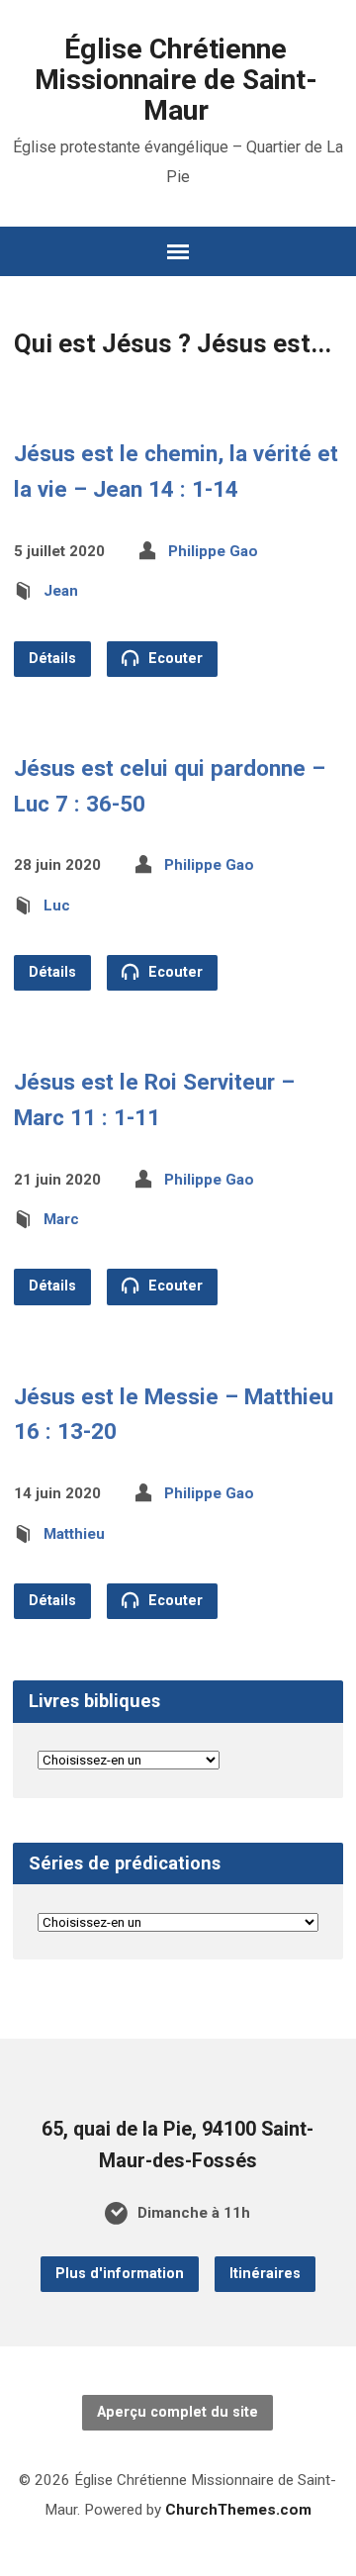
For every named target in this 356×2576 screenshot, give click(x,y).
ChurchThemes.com (238, 2510)
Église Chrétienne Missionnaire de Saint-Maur (176, 80)
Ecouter (174, 659)
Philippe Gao (213, 551)
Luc (57, 906)
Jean (61, 591)
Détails (52, 659)
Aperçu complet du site (178, 2412)
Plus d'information (120, 2274)
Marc (61, 1219)
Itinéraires (265, 2274)
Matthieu (74, 1534)
